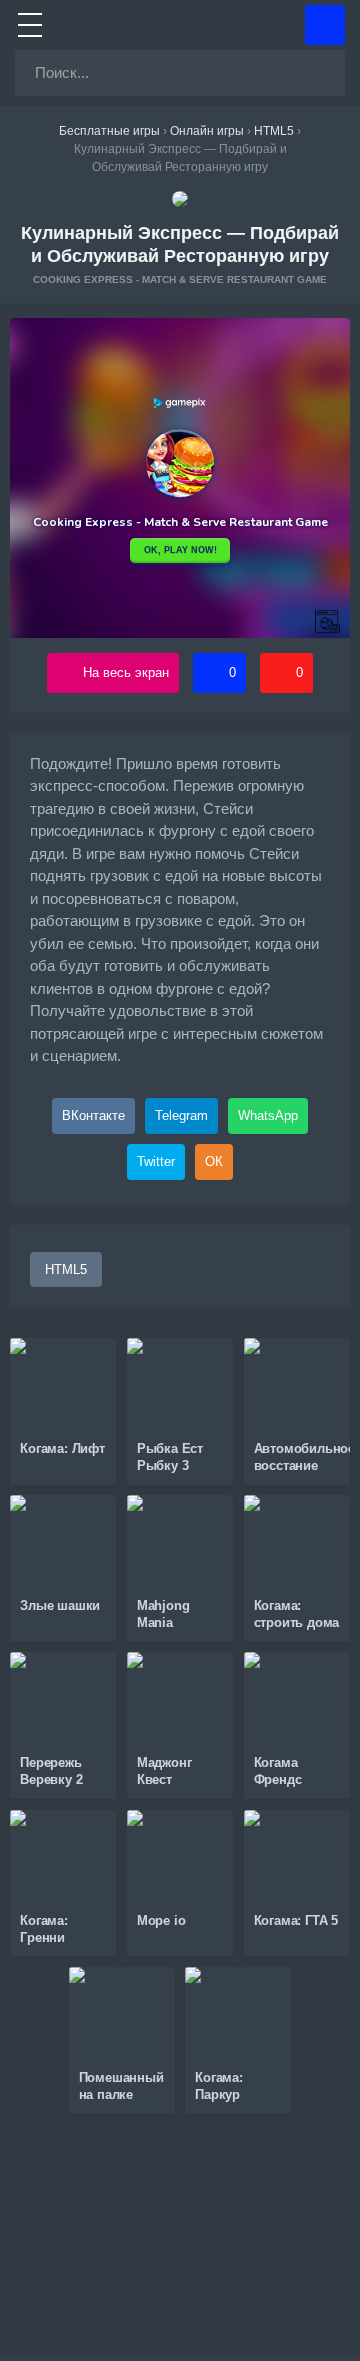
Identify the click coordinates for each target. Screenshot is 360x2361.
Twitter (156, 1161)
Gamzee (180, 25)
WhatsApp (268, 1115)
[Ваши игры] (325, 25)
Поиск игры (322, 73)
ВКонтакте (93, 1115)
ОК (214, 1161)
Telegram (181, 1115)
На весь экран (126, 672)
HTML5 (66, 1269)
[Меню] (30, 25)
